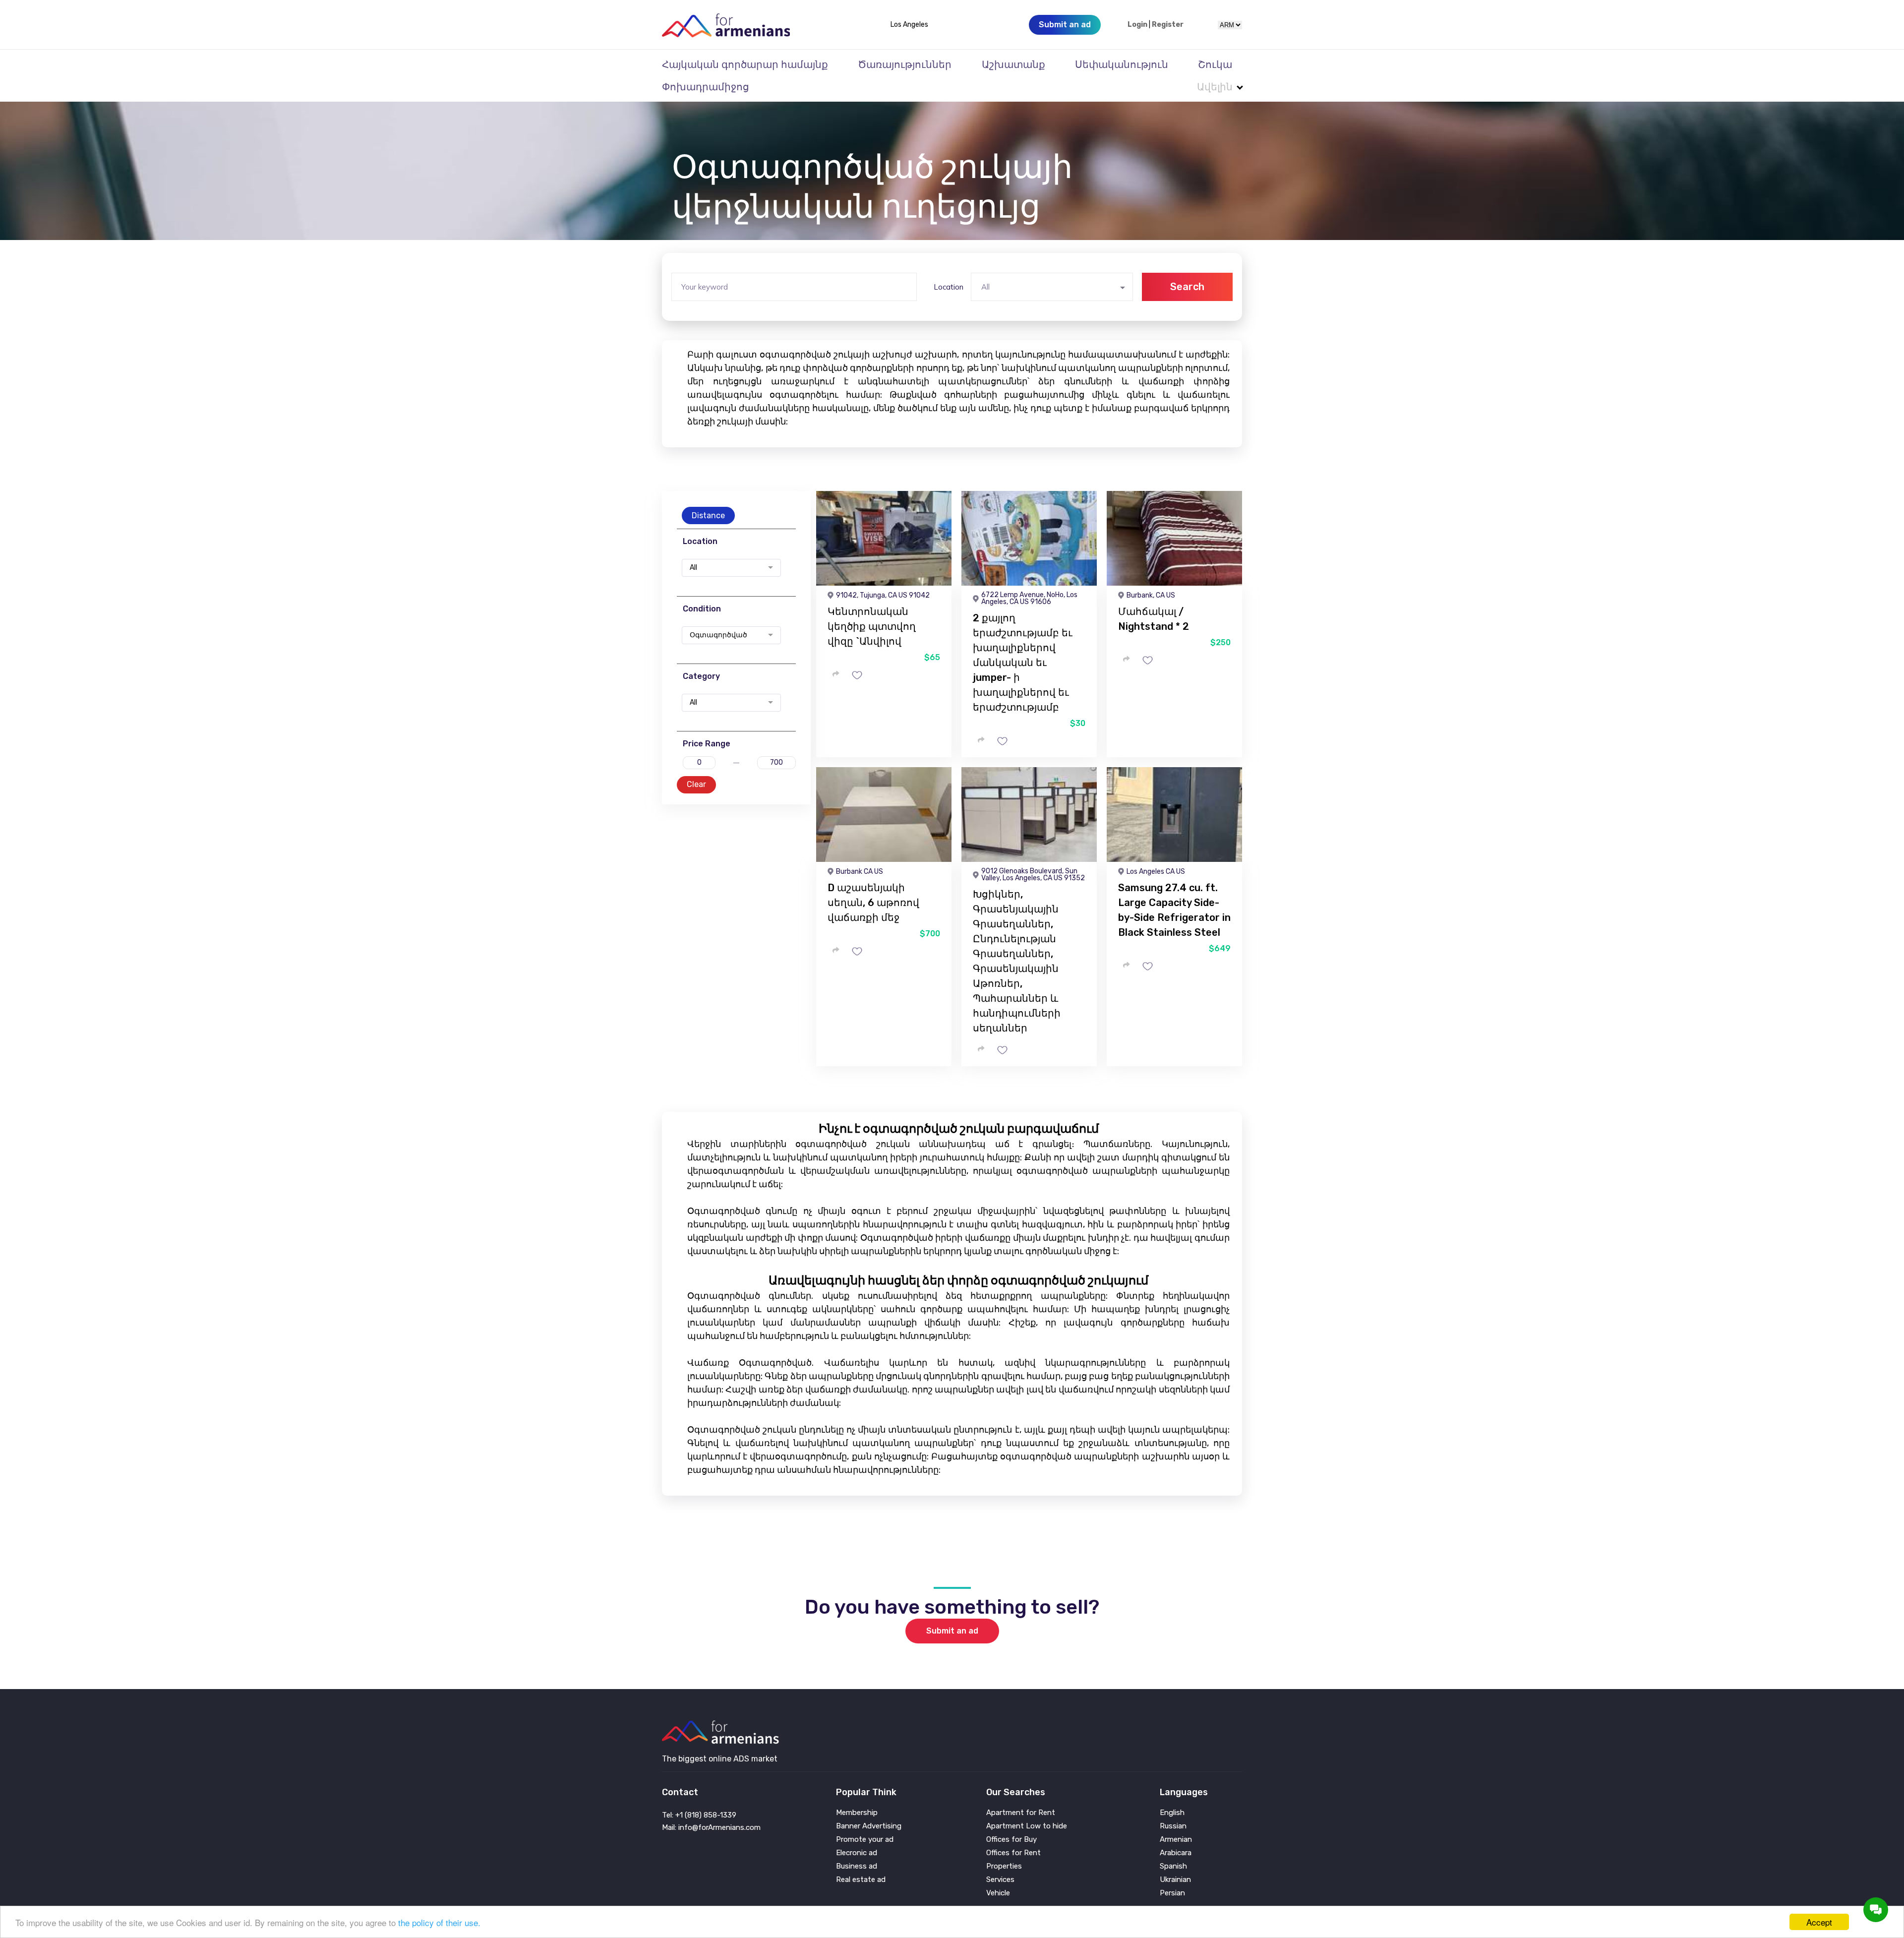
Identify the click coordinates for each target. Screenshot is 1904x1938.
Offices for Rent (1013, 1853)
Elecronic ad (857, 1853)
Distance (708, 515)
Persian (1172, 1893)
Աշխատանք (1013, 64)
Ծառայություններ (905, 64)
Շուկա (1215, 64)
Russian (1173, 1826)
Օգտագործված (718, 635)
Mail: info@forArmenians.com (711, 1827)
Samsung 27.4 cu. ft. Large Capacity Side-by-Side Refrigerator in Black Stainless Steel (1174, 910)
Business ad (857, 1866)
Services (1000, 1880)
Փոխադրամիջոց (706, 87)
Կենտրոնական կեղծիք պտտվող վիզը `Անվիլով (872, 626)
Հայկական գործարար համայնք (745, 64)
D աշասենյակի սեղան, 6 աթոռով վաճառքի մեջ (873, 903)
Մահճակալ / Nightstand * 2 (1154, 619)
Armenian (1176, 1840)
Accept (1819, 1922)
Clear (696, 784)
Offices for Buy (1011, 1840)
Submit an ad (952, 1631)
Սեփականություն (1122, 64)
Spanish (1173, 1866)
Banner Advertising (869, 1826)
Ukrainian (1175, 1880)
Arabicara (1176, 1853)
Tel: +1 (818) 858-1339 (699, 1815)
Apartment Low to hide (1027, 1826)
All (693, 568)
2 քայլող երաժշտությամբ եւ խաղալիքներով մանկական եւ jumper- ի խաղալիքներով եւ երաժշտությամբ (1023, 663)
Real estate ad (861, 1880)
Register (1168, 25)
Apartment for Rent (1021, 1813)
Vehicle (998, 1893)
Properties (1004, 1866)
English (1172, 1813)
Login (1137, 25)
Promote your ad (865, 1840)
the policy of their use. (439, 1922)
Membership (857, 1813)
